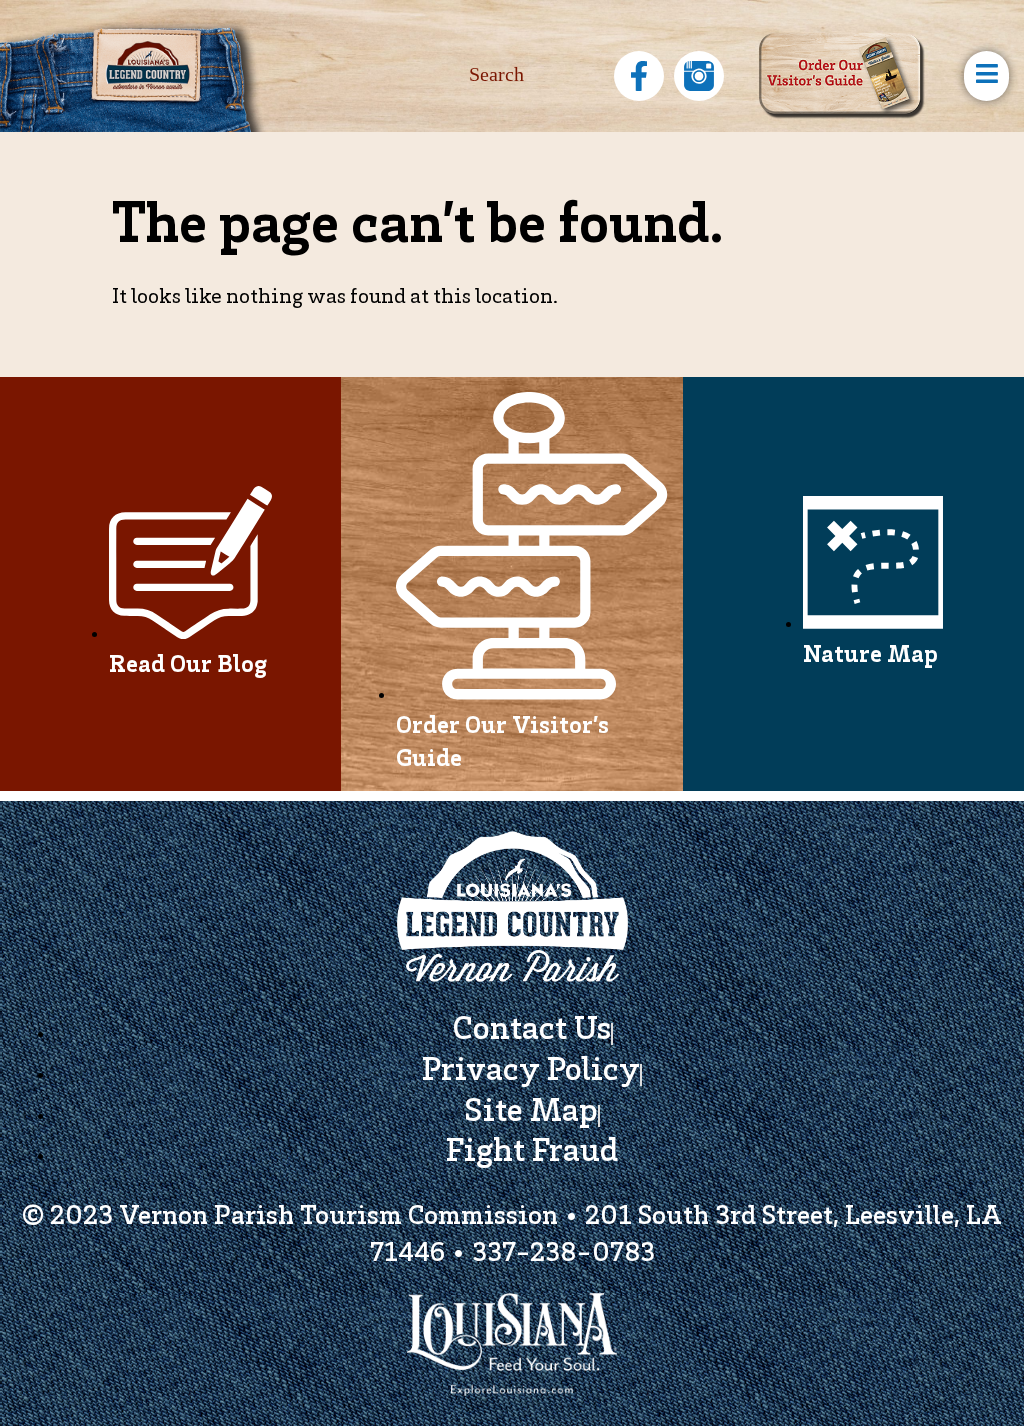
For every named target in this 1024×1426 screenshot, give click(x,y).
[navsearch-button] (529, 76)
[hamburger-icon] (986, 76)
